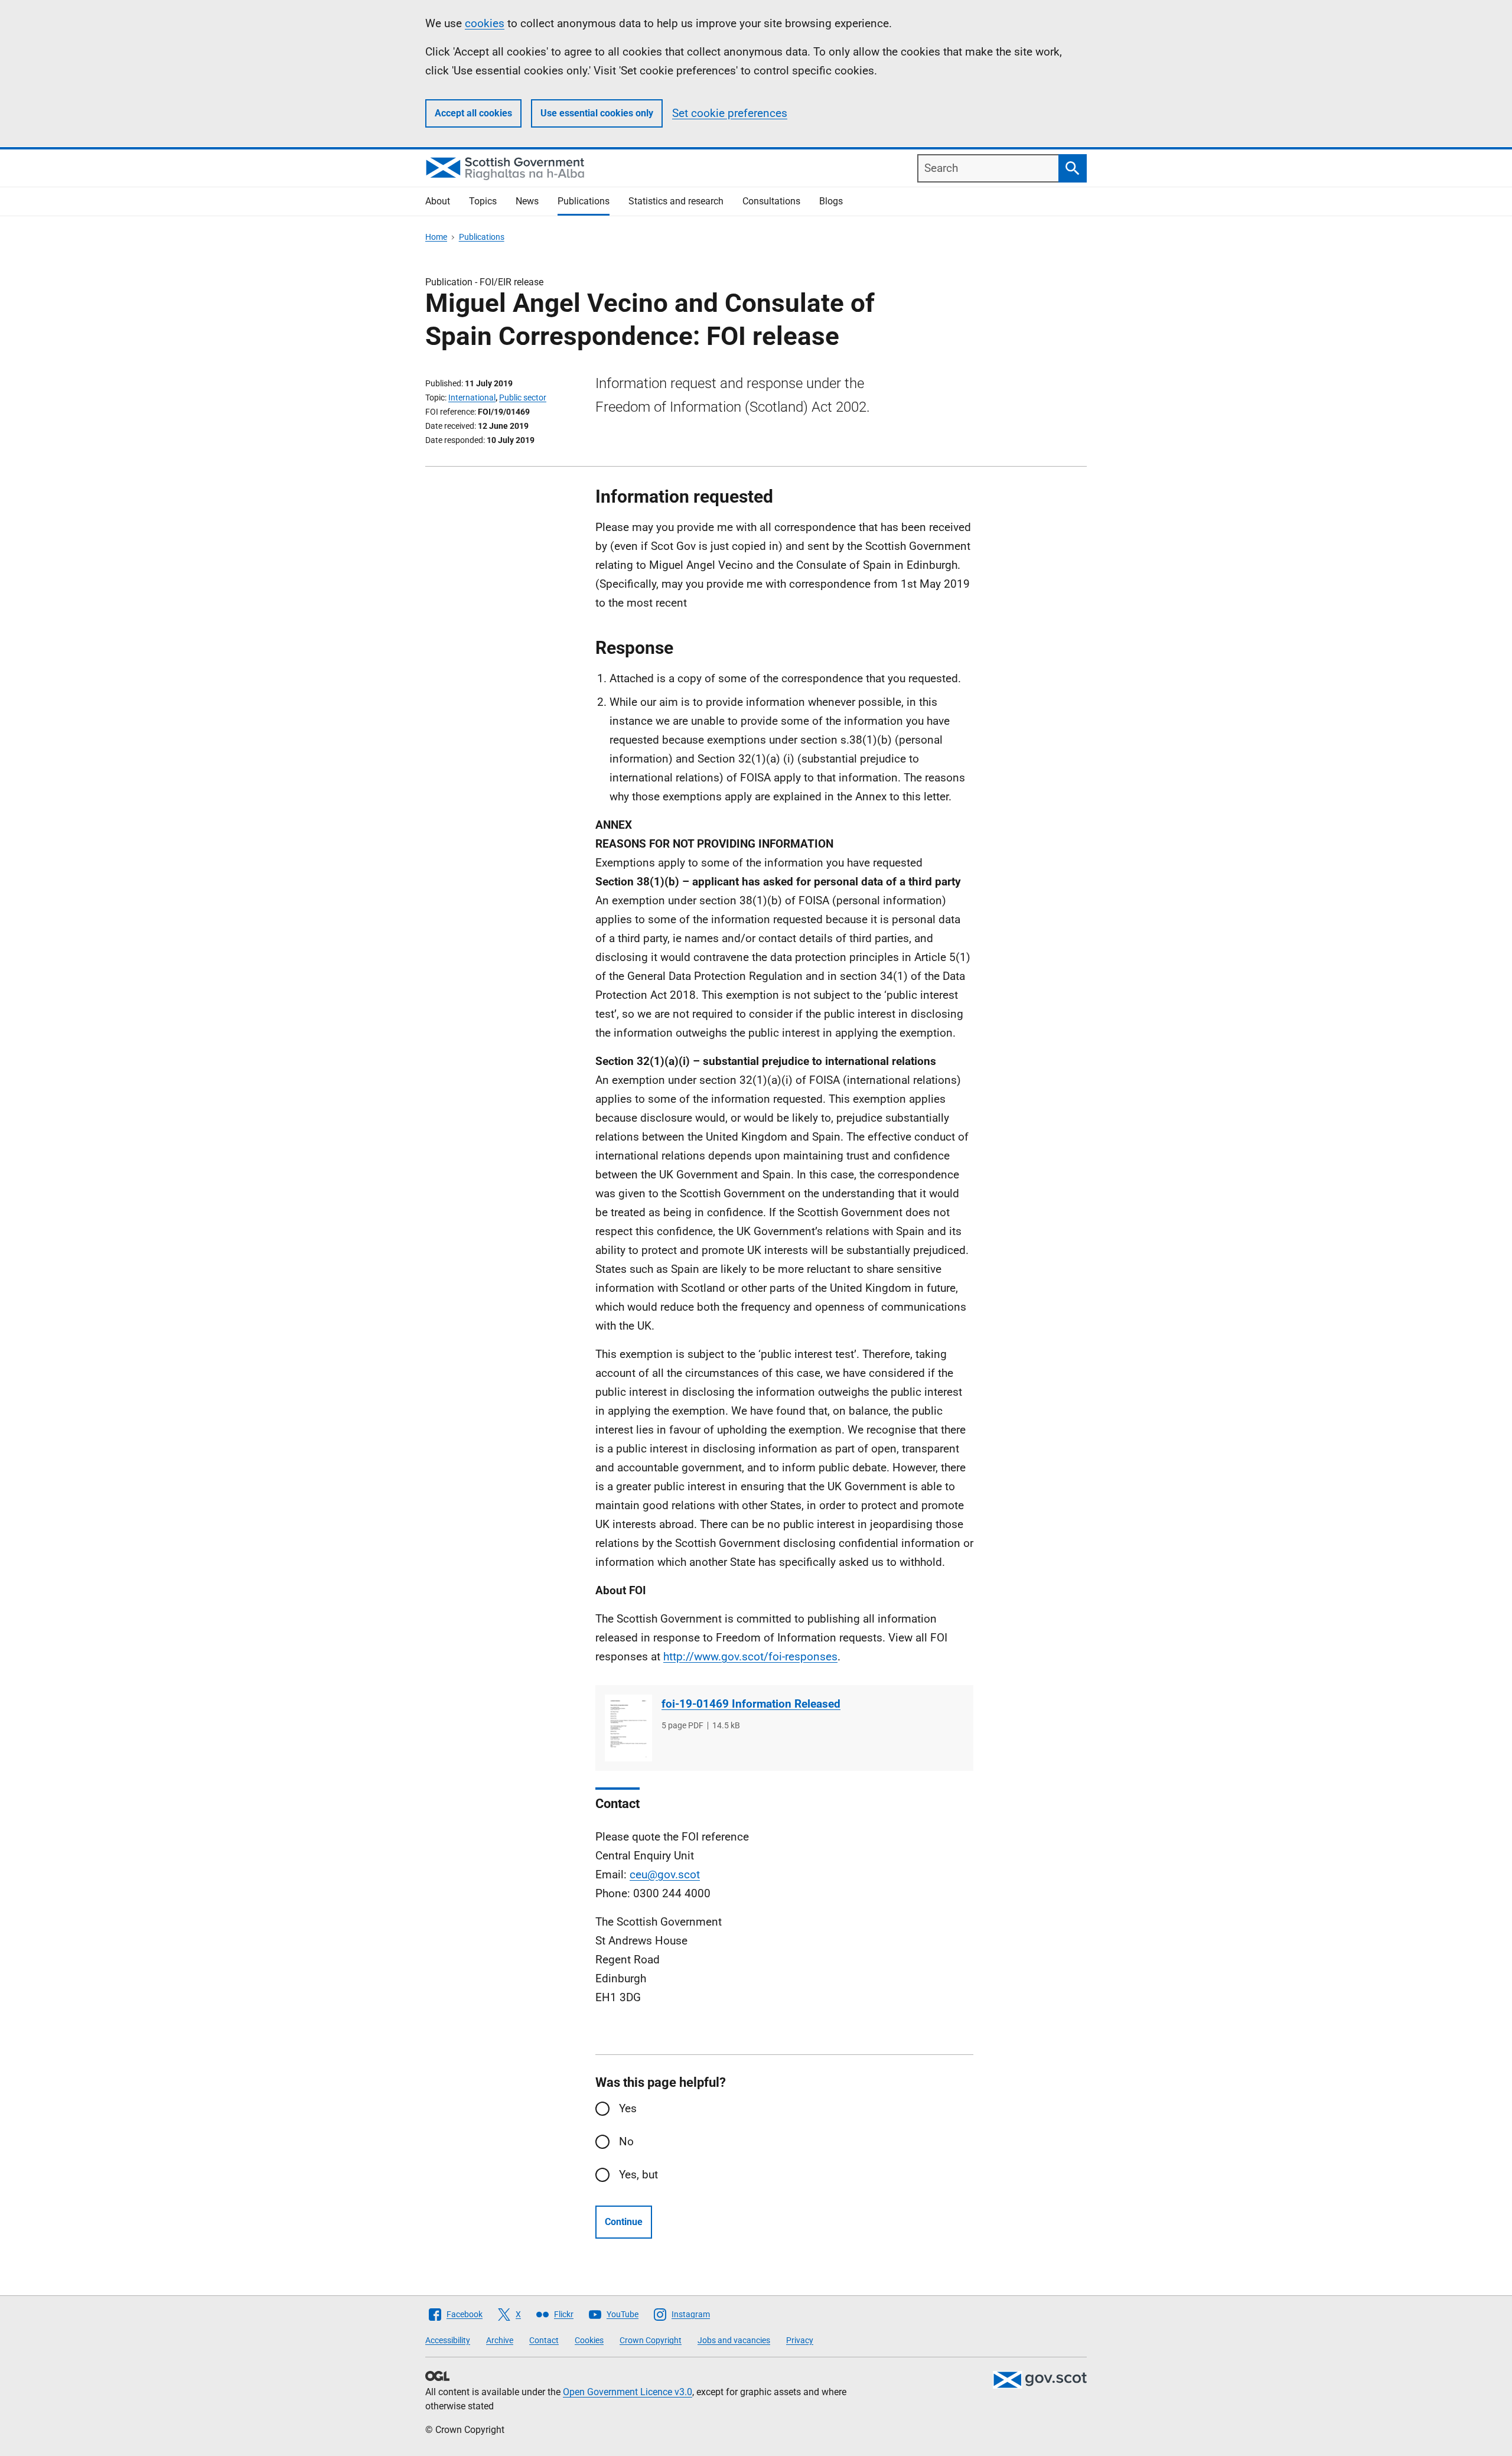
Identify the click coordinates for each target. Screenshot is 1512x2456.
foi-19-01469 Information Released (751, 1704)
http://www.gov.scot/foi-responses (750, 1657)
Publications (584, 201)
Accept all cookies (473, 113)
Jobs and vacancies (734, 2340)
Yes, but (638, 2175)
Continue (624, 2222)
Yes (628, 2108)
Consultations (771, 201)
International (472, 398)
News (527, 201)
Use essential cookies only (597, 113)
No (626, 2141)
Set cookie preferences (730, 113)
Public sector (523, 398)
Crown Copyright (651, 2340)
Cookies (589, 2340)
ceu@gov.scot (665, 1874)
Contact (544, 2340)
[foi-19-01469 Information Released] (628, 1728)
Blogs (831, 201)
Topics (483, 201)
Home (436, 237)
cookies (485, 23)
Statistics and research (676, 201)
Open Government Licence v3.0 (628, 2392)
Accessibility (448, 2340)
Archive (500, 2340)
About (438, 201)
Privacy (800, 2340)
